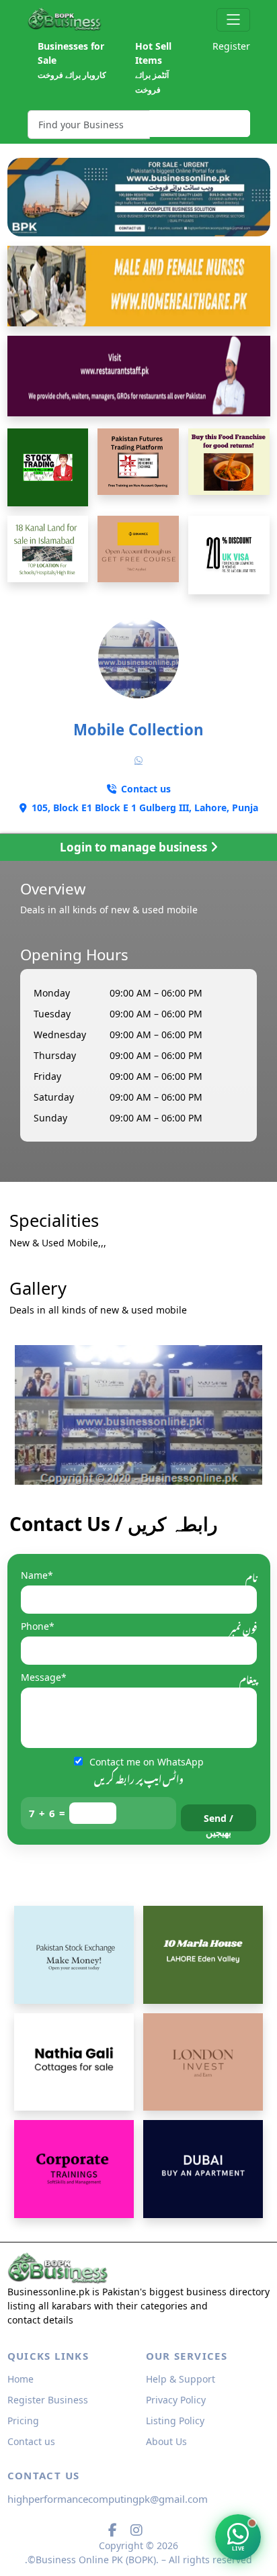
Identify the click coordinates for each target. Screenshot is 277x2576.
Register (231, 46)
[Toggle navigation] (233, 20)
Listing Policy (175, 2421)
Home (21, 2379)
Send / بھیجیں (219, 1822)
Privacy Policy (176, 2400)
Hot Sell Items (153, 67)
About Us (166, 2441)
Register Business (48, 2400)
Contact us (31, 2441)
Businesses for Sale (72, 60)
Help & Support (181, 2379)
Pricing (23, 2421)
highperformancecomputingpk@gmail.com (108, 2499)
